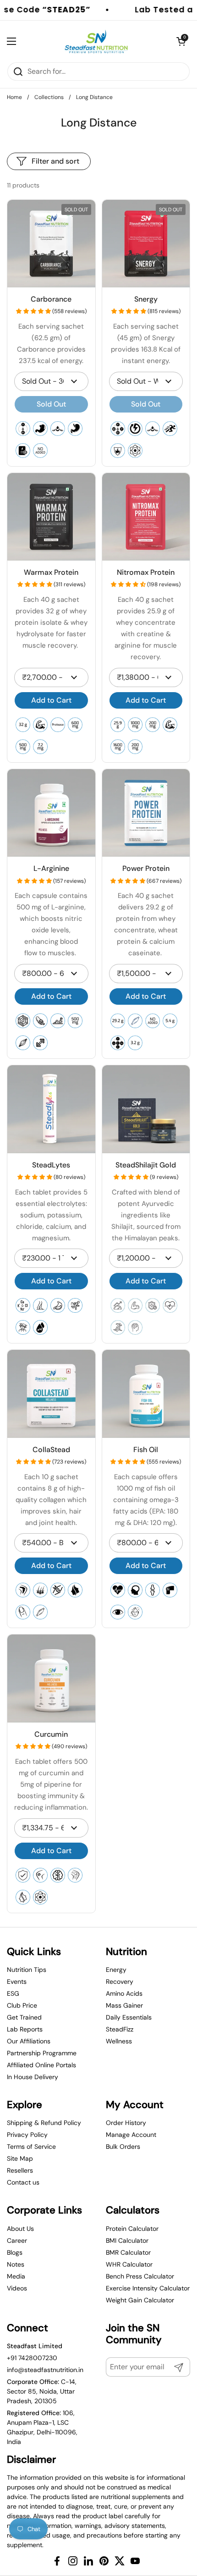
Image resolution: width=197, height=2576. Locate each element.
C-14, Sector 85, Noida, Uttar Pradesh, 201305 (42, 2391)
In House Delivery (33, 2077)
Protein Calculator (132, 2229)
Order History (126, 2123)
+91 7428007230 (32, 2358)
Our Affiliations (29, 2041)
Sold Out (51, 404)
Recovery (120, 1982)
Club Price (22, 2005)
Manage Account (131, 2135)
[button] (34, 311)
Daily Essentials (129, 2017)
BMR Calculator (128, 2252)
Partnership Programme (42, 2053)
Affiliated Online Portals (41, 2065)
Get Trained (24, 2017)
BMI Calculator (127, 2240)
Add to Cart (51, 700)
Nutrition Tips (27, 1970)
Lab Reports (25, 2029)
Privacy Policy (27, 2135)
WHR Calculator (129, 2264)
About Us (20, 2229)
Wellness (119, 2041)
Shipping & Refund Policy (44, 2123)
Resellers (20, 2170)
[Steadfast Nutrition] (96, 41)
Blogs (15, 2252)
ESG (13, 1993)
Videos (17, 2288)
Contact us (23, 2182)
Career (17, 2240)
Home (14, 97)
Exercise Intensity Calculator (148, 2288)
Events (17, 1982)
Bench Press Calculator (140, 2276)
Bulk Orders (123, 2147)
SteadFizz (120, 2029)
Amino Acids (124, 1993)
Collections (49, 97)
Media (16, 2276)
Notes (16, 2264)
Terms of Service (31, 2147)
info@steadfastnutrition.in (45, 2370)
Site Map (20, 2158)
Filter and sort (55, 161)
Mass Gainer (124, 2005)
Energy (116, 1970)
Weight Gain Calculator (140, 2300)
